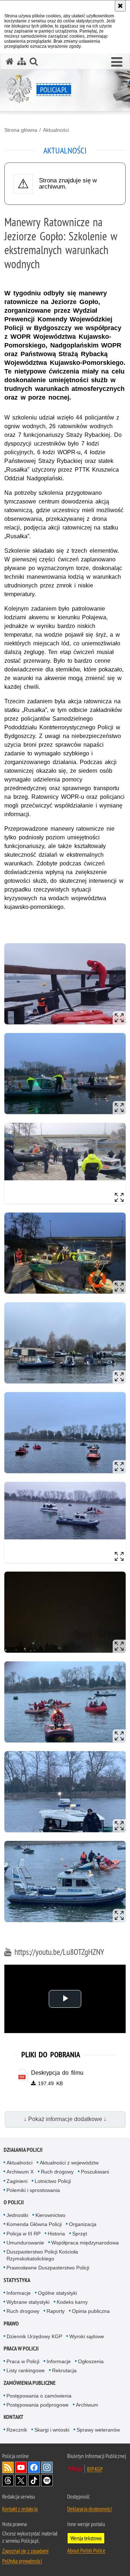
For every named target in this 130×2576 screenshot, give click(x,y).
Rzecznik (17, 2430)
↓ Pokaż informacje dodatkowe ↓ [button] (65, 2119)
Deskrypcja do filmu (57, 2073)
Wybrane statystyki (28, 2302)
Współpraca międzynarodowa (85, 2243)
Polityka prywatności (22, 2561)
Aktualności (56, 130)
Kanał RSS (8, 2467)
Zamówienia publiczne (30, 2383)
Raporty (56, 2311)
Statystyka (17, 2280)
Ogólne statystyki (57, 2293)
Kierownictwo (50, 2215)
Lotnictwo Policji (53, 2181)
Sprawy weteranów (98, 2430)
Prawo (11, 2324)
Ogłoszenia (91, 2361)
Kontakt (14, 2417)
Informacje (19, 2293)
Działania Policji (23, 2150)
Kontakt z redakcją (20, 2509)
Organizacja (83, 2224)
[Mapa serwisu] (22, 61)
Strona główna (21, 130)
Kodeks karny (72, 2302)
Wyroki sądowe (87, 2336)
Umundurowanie (25, 2243)
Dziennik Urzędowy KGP (34, 2336)
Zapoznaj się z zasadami (25, 2551)
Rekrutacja (64, 2370)
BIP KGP (95, 2469)
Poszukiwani (95, 2172)
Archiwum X (20, 2172)
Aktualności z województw (69, 2163)
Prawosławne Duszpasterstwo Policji (48, 2268)
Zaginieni (17, 2181)
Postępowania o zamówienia (39, 2396)
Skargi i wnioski (52, 2430)
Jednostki (17, 2215)
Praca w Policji (21, 2349)
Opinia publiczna (91, 2311)
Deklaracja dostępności (90, 2509)
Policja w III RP (23, 2234)
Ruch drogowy (57, 2172)
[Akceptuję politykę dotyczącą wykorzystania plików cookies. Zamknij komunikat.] (120, 6)
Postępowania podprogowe (38, 2405)
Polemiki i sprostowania (33, 2190)
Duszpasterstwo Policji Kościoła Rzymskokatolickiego (42, 2255)
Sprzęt (80, 2234)
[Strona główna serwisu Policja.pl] (10, 61)
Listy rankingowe (26, 2370)
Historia (56, 2234)
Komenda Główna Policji (34, 2224)
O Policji (14, 2202)
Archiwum (87, 2405)
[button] (117, 62)
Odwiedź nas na (21, 2467)
